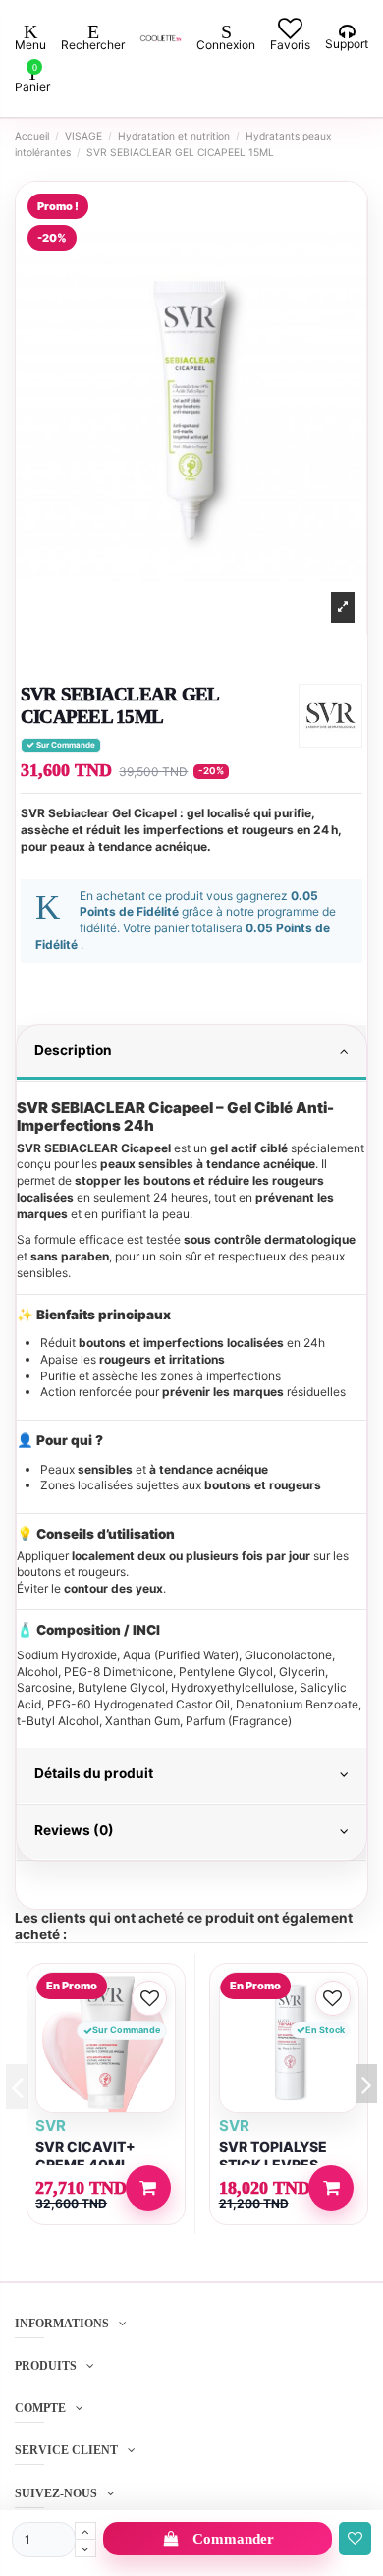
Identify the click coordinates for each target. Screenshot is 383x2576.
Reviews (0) (74, 1830)
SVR (51, 2126)
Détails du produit (94, 1773)
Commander (233, 2539)
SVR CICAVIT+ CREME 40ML (85, 2156)
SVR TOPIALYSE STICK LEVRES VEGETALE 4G (273, 2165)
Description (73, 1050)
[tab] (191, 1053)
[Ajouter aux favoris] (355, 2539)
